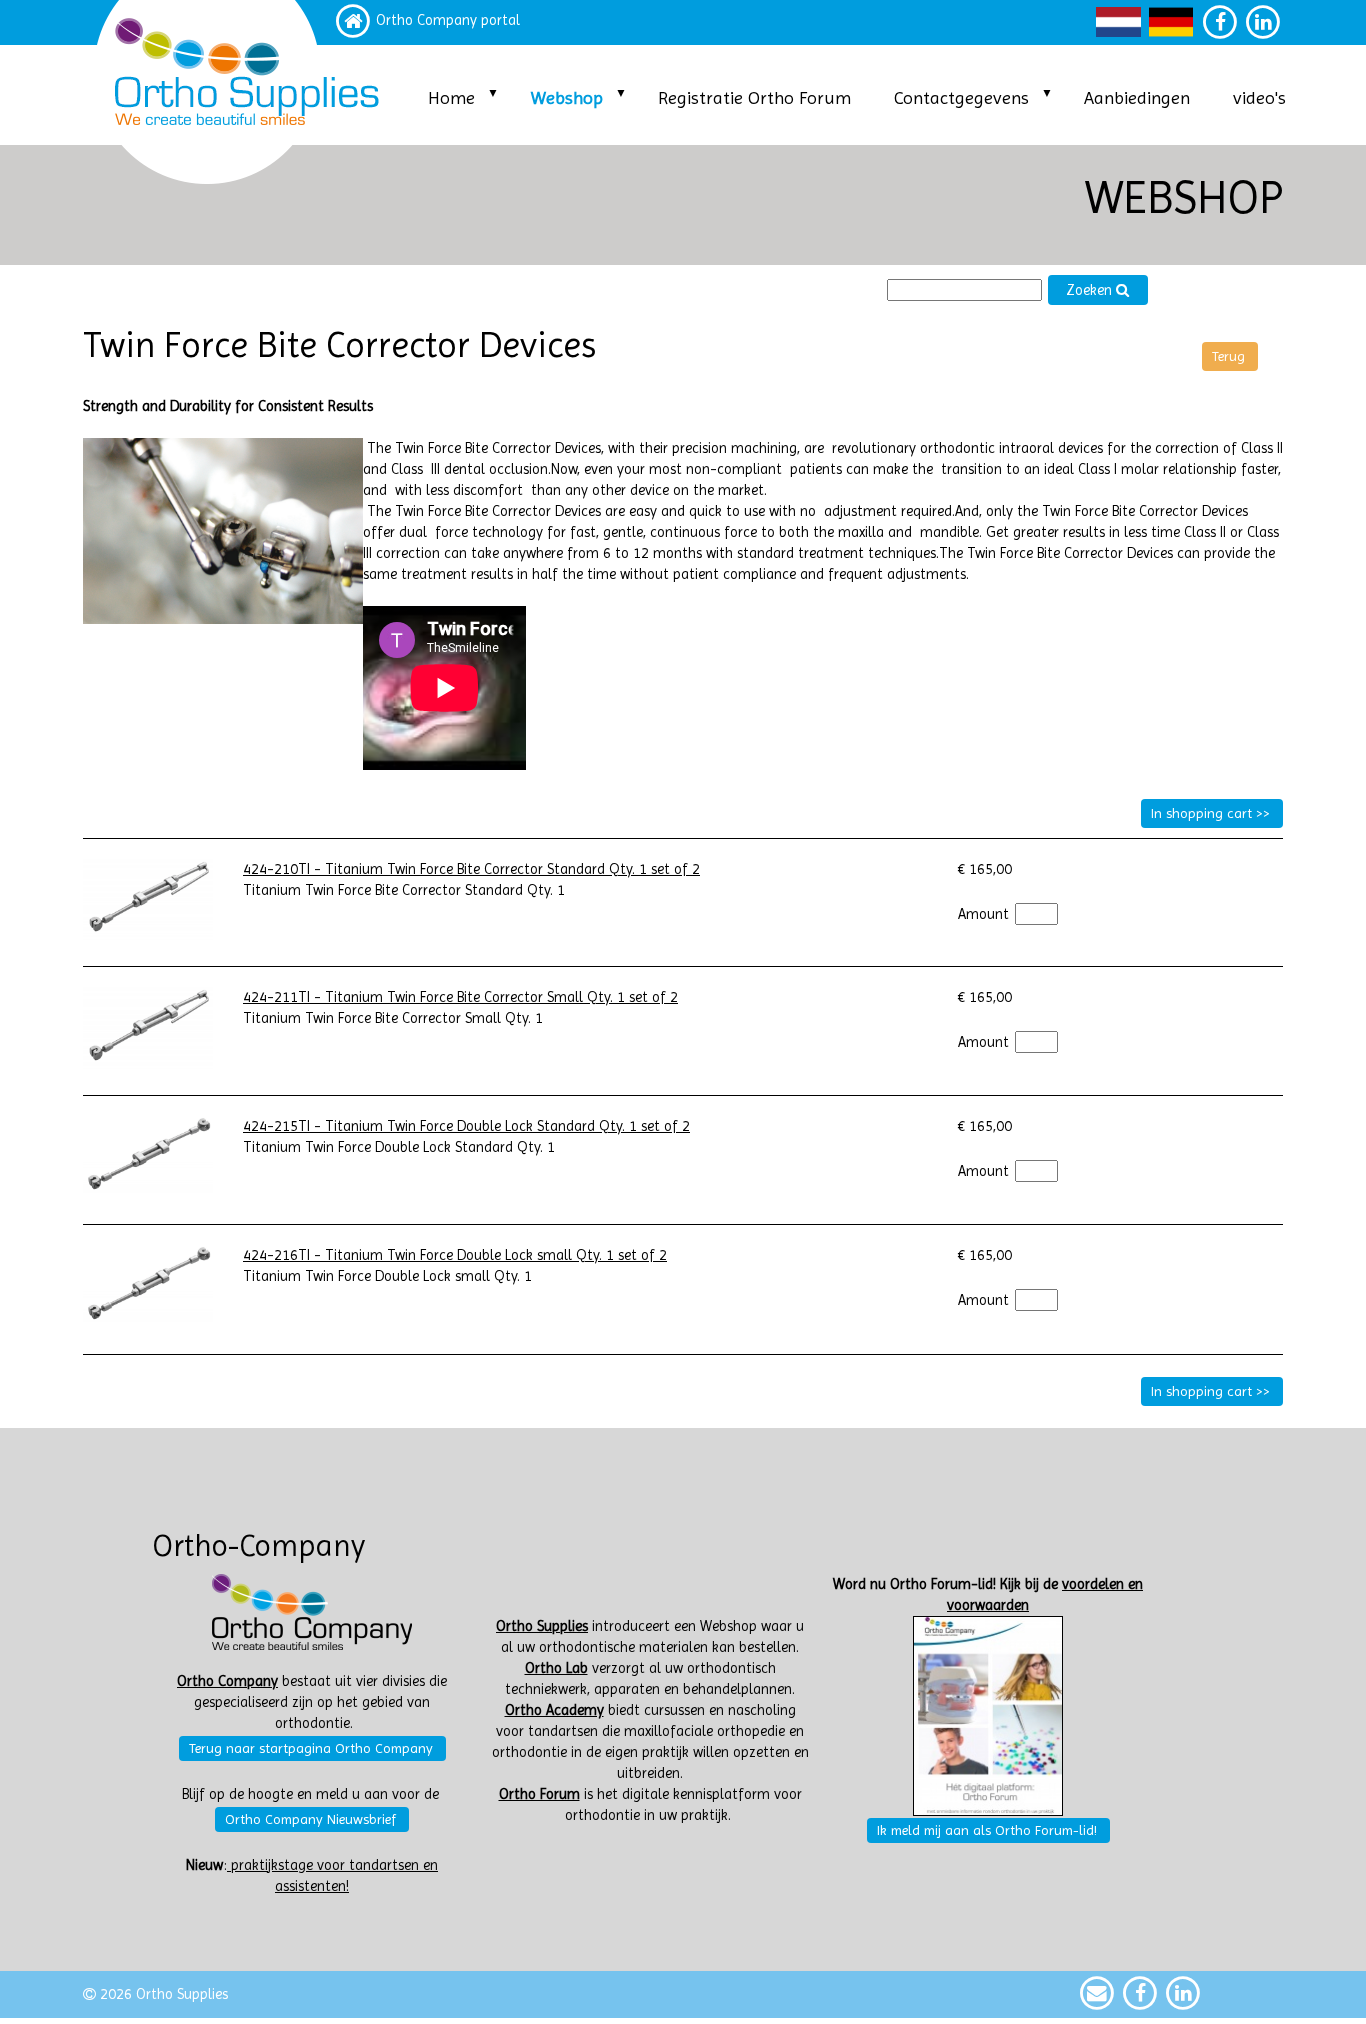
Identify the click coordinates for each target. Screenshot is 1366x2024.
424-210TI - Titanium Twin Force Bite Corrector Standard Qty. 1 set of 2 (471, 869)
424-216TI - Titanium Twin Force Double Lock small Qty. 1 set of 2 (455, 1255)
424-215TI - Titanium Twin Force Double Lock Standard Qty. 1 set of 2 (466, 1126)
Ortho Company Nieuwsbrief (310, 1819)
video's (1259, 97)
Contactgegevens (961, 97)
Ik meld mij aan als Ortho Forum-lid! (987, 1830)
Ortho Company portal (448, 20)
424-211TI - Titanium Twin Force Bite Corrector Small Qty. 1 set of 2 (460, 997)
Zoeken (1091, 290)
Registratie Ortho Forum (754, 97)
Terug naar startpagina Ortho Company (311, 1748)
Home (451, 97)
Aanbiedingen (1137, 97)
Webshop (567, 97)
